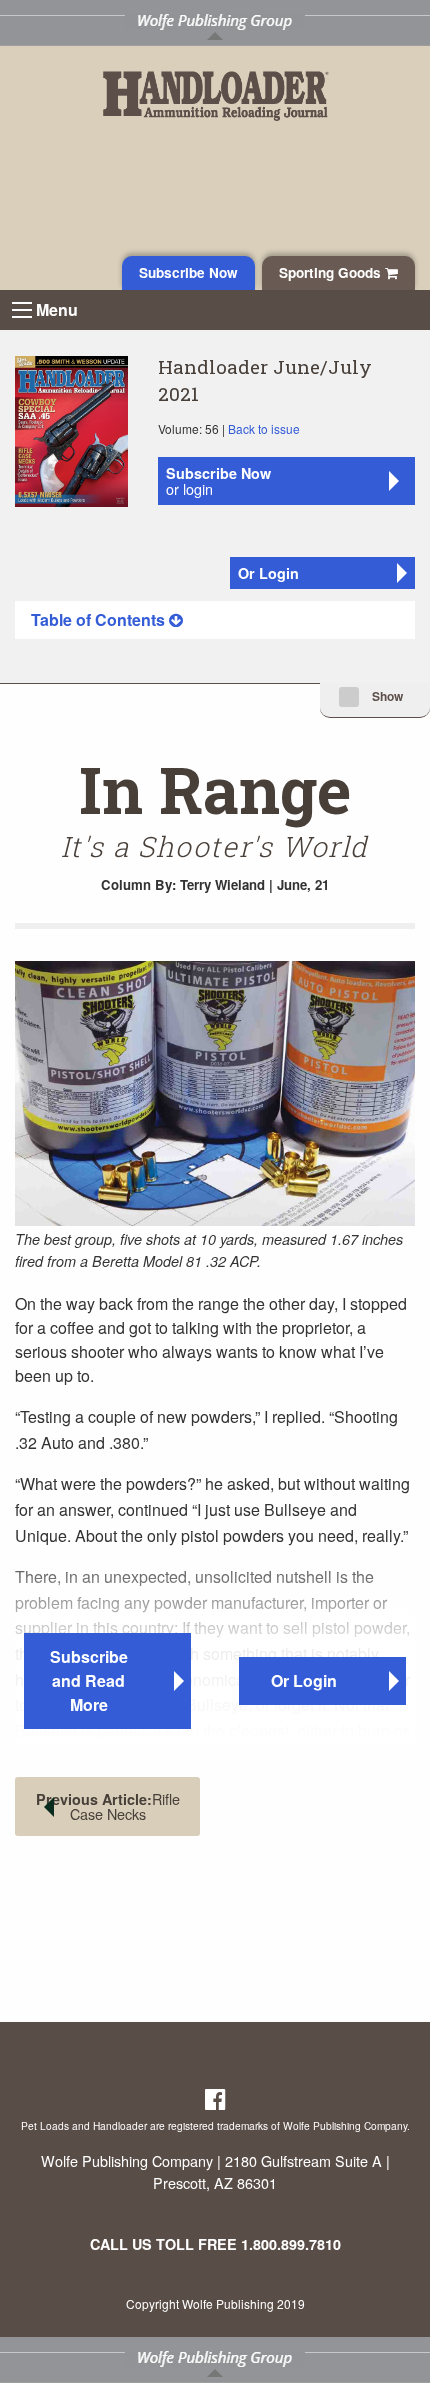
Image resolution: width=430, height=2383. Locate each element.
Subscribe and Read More (89, 1680)
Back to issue (264, 428)
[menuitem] (215, 620)
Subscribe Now (188, 272)
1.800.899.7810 (291, 2244)
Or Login (268, 573)
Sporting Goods (332, 272)
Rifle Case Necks (108, 1805)
